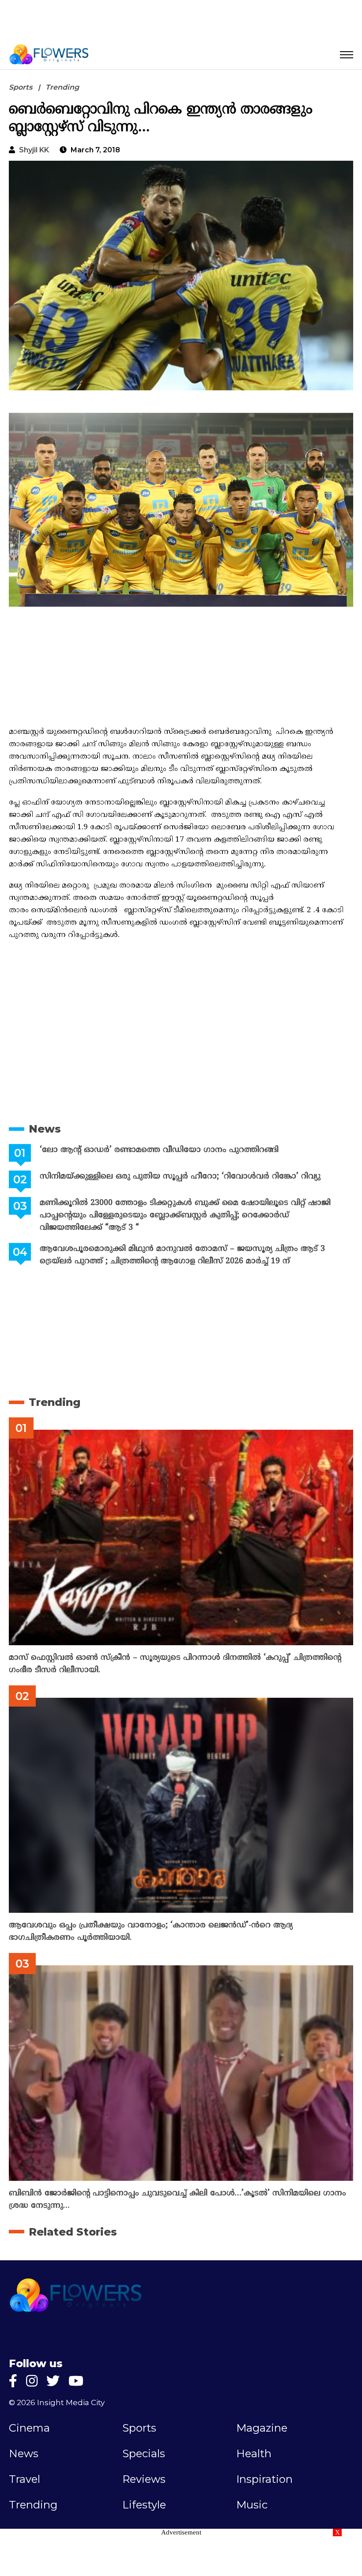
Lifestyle (144, 2505)
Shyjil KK (34, 150)
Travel (25, 2479)
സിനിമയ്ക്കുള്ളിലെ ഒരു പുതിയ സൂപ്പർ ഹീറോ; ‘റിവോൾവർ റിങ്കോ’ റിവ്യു (180, 1177)
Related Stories (73, 2232)
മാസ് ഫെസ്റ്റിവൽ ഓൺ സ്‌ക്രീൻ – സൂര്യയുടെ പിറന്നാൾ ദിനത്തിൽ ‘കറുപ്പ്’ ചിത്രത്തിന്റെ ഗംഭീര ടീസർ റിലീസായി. (175, 1664)
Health (254, 2454)
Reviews (144, 2479)
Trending (62, 87)
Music (252, 2505)
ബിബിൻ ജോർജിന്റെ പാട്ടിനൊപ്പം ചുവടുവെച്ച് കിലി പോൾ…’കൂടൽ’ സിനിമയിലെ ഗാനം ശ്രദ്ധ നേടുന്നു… (177, 2200)
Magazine (262, 2428)
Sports (21, 87)
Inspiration (264, 2479)
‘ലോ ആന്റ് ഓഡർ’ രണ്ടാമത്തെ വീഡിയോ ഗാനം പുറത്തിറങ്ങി (159, 1150)
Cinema (29, 2428)
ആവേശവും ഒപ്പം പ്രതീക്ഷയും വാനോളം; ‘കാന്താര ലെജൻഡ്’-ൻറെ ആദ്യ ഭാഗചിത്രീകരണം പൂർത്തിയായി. (151, 1932)
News (45, 1129)
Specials (144, 2454)
